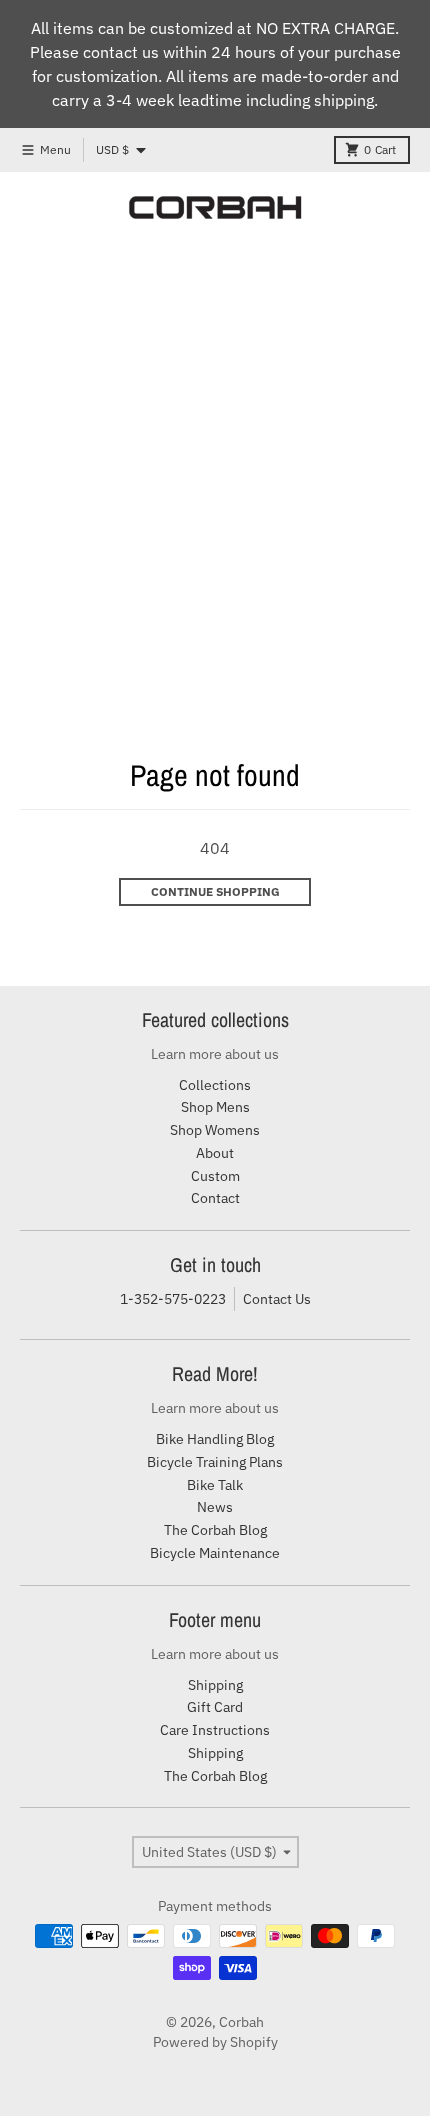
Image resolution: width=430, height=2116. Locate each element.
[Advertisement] (215, 448)
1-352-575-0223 (173, 1299)
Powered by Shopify (215, 2042)
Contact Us (277, 1299)
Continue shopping (215, 891)
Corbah (241, 2022)
